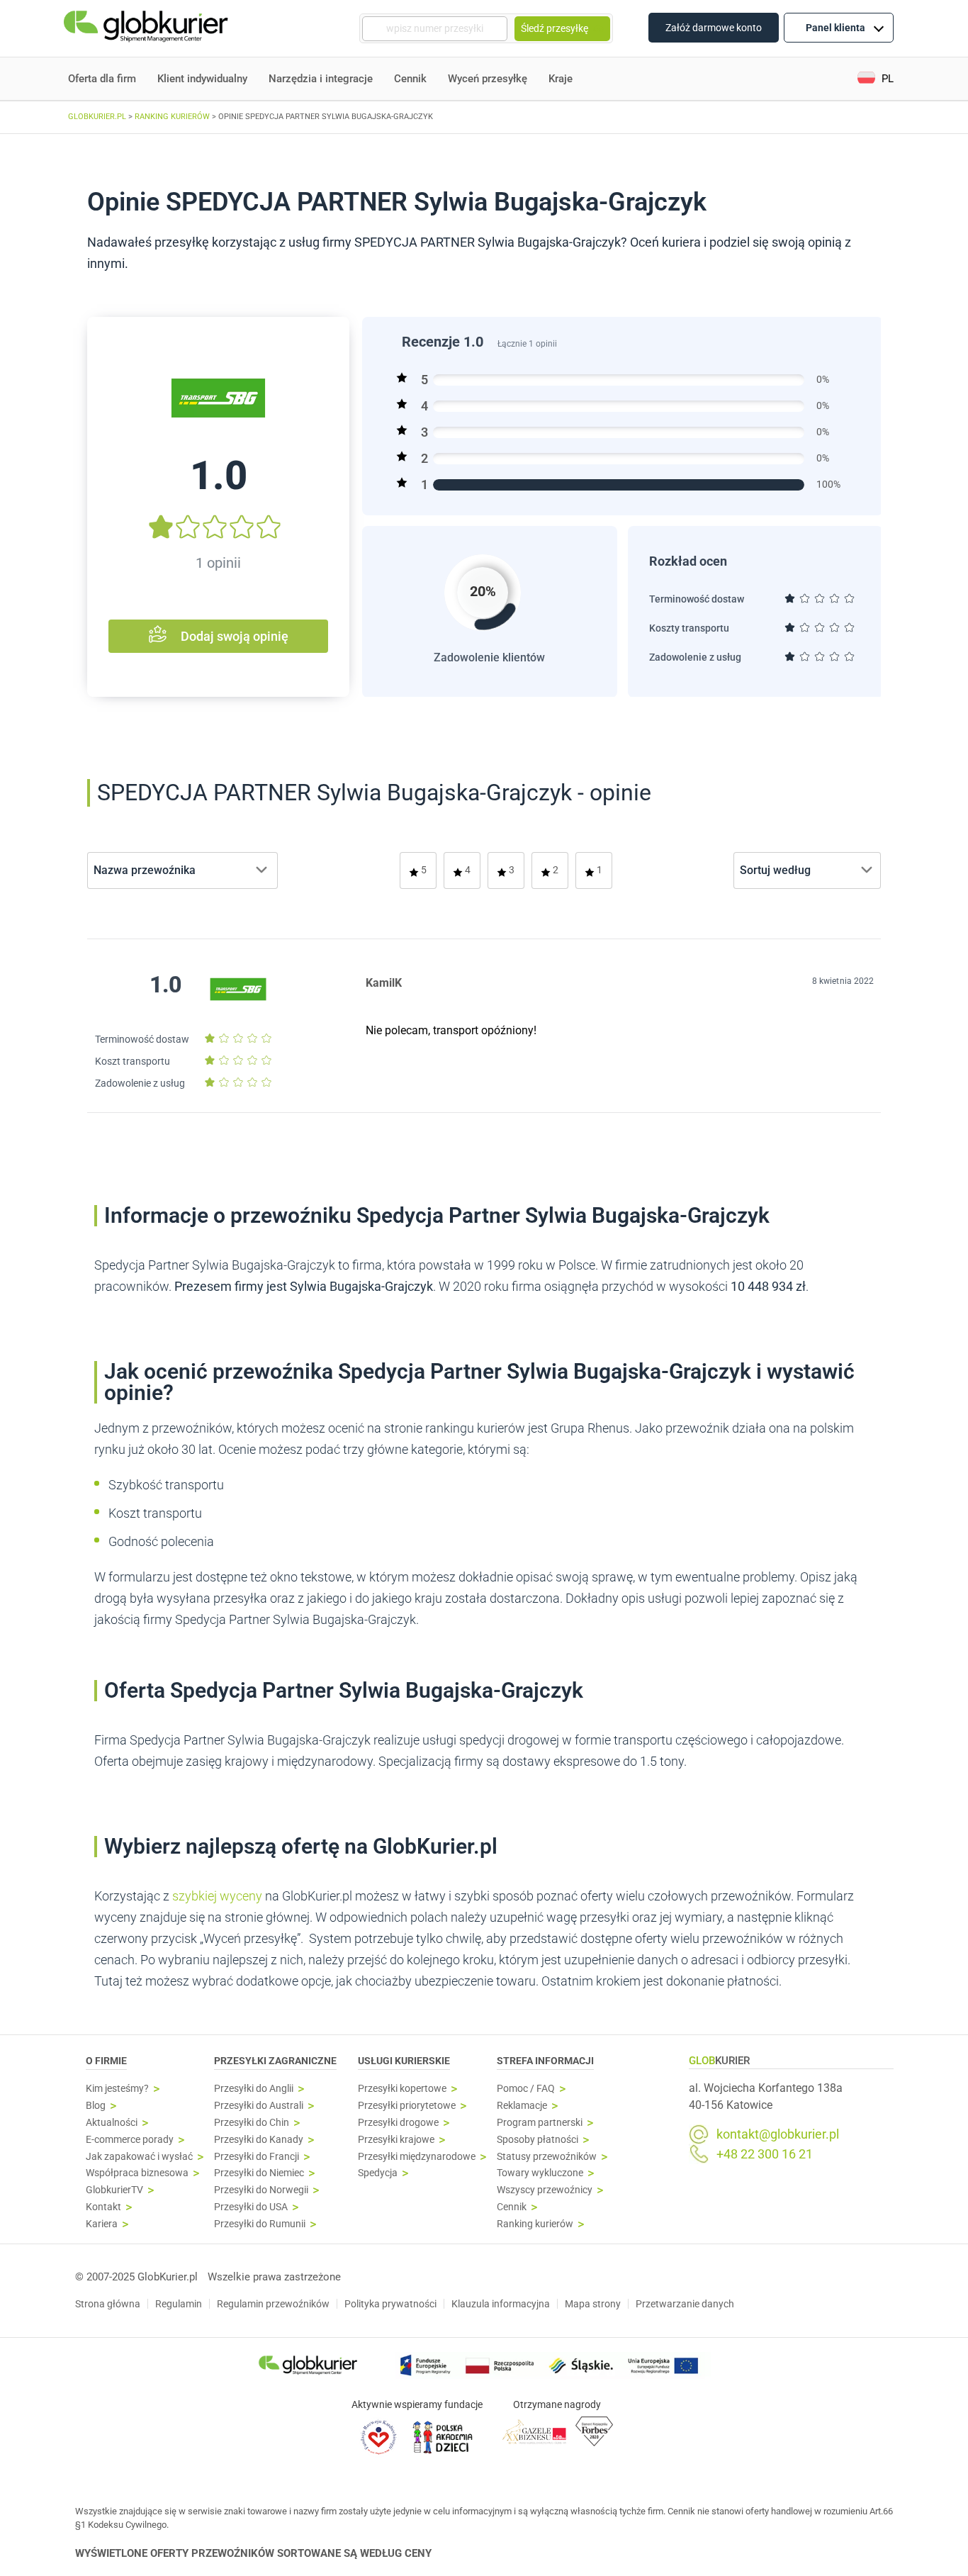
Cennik (410, 79)
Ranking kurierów (535, 2224)
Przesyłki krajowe (396, 2140)
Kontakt (103, 2207)
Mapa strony (593, 2304)
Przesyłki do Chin (252, 2123)
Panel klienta (835, 28)
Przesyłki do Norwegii (261, 2190)
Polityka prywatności (390, 2304)
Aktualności (112, 2123)
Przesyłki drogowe (398, 2123)
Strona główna (108, 2304)
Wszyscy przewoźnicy (545, 2190)
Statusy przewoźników (547, 2157)
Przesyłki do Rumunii (260, 2224)
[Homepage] (147, 29)
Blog (96, 2106)
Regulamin (179, 2304)
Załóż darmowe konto (714, 28)
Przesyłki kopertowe (402, 2089)
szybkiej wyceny (217, 1896)
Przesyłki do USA (251, 2207)
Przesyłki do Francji (257, 2157)
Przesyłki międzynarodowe (417, 2157)
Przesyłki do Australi (259, 2106)
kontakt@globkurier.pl (778, 2134)
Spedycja (378, 2173)
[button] (876, 79)
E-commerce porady (130, 2140)
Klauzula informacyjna (501, 2304)
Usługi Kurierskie (404, 2061)
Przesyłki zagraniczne (275, 2061)
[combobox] (182, 870)
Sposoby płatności (538, 2140)
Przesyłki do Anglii (254, 2089)
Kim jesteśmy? (117, 2089)
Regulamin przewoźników (273, 2304)
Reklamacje (522, 2106)
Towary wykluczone (540, 2173)
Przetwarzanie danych (685, 2304)
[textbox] (149, 870)
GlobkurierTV (114, 2190)
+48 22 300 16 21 (765, 2154)
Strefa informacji (545, 2061)
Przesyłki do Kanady (259, 2140)
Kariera (102, 2224)
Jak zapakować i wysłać (139, 2157)
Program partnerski (540, 2123)
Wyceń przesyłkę (488, 79)
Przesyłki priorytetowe (407, 2106)
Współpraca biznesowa (137, 2173)
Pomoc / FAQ (526, 2089)
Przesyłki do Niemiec (259, 2173)
